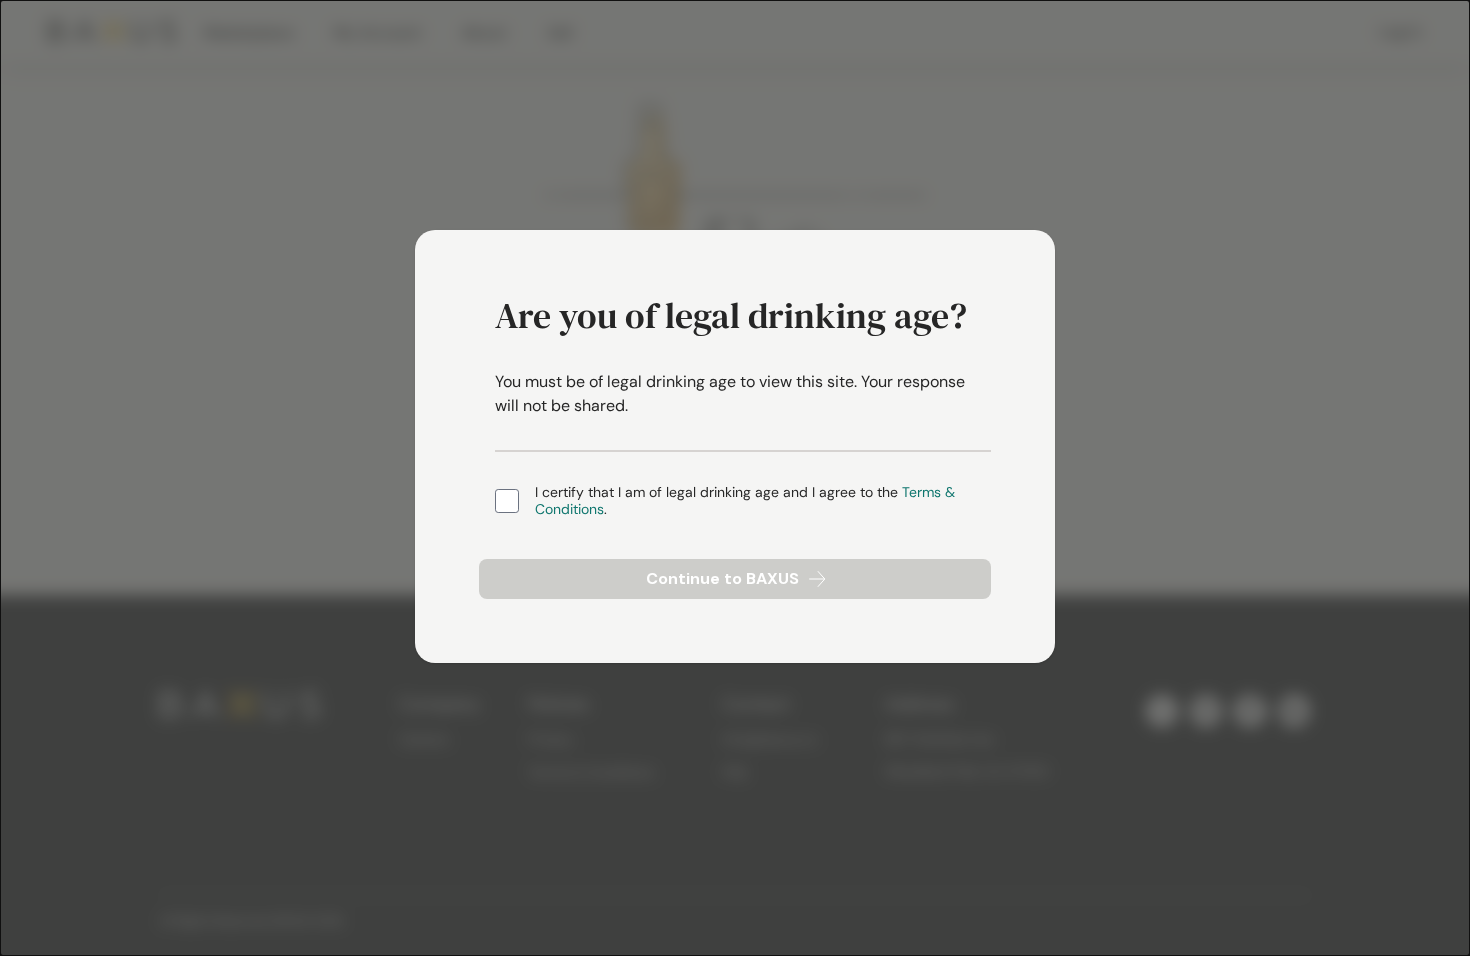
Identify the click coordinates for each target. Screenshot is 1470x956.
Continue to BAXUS (722, 578)
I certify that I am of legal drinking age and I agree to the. (745, 501)
